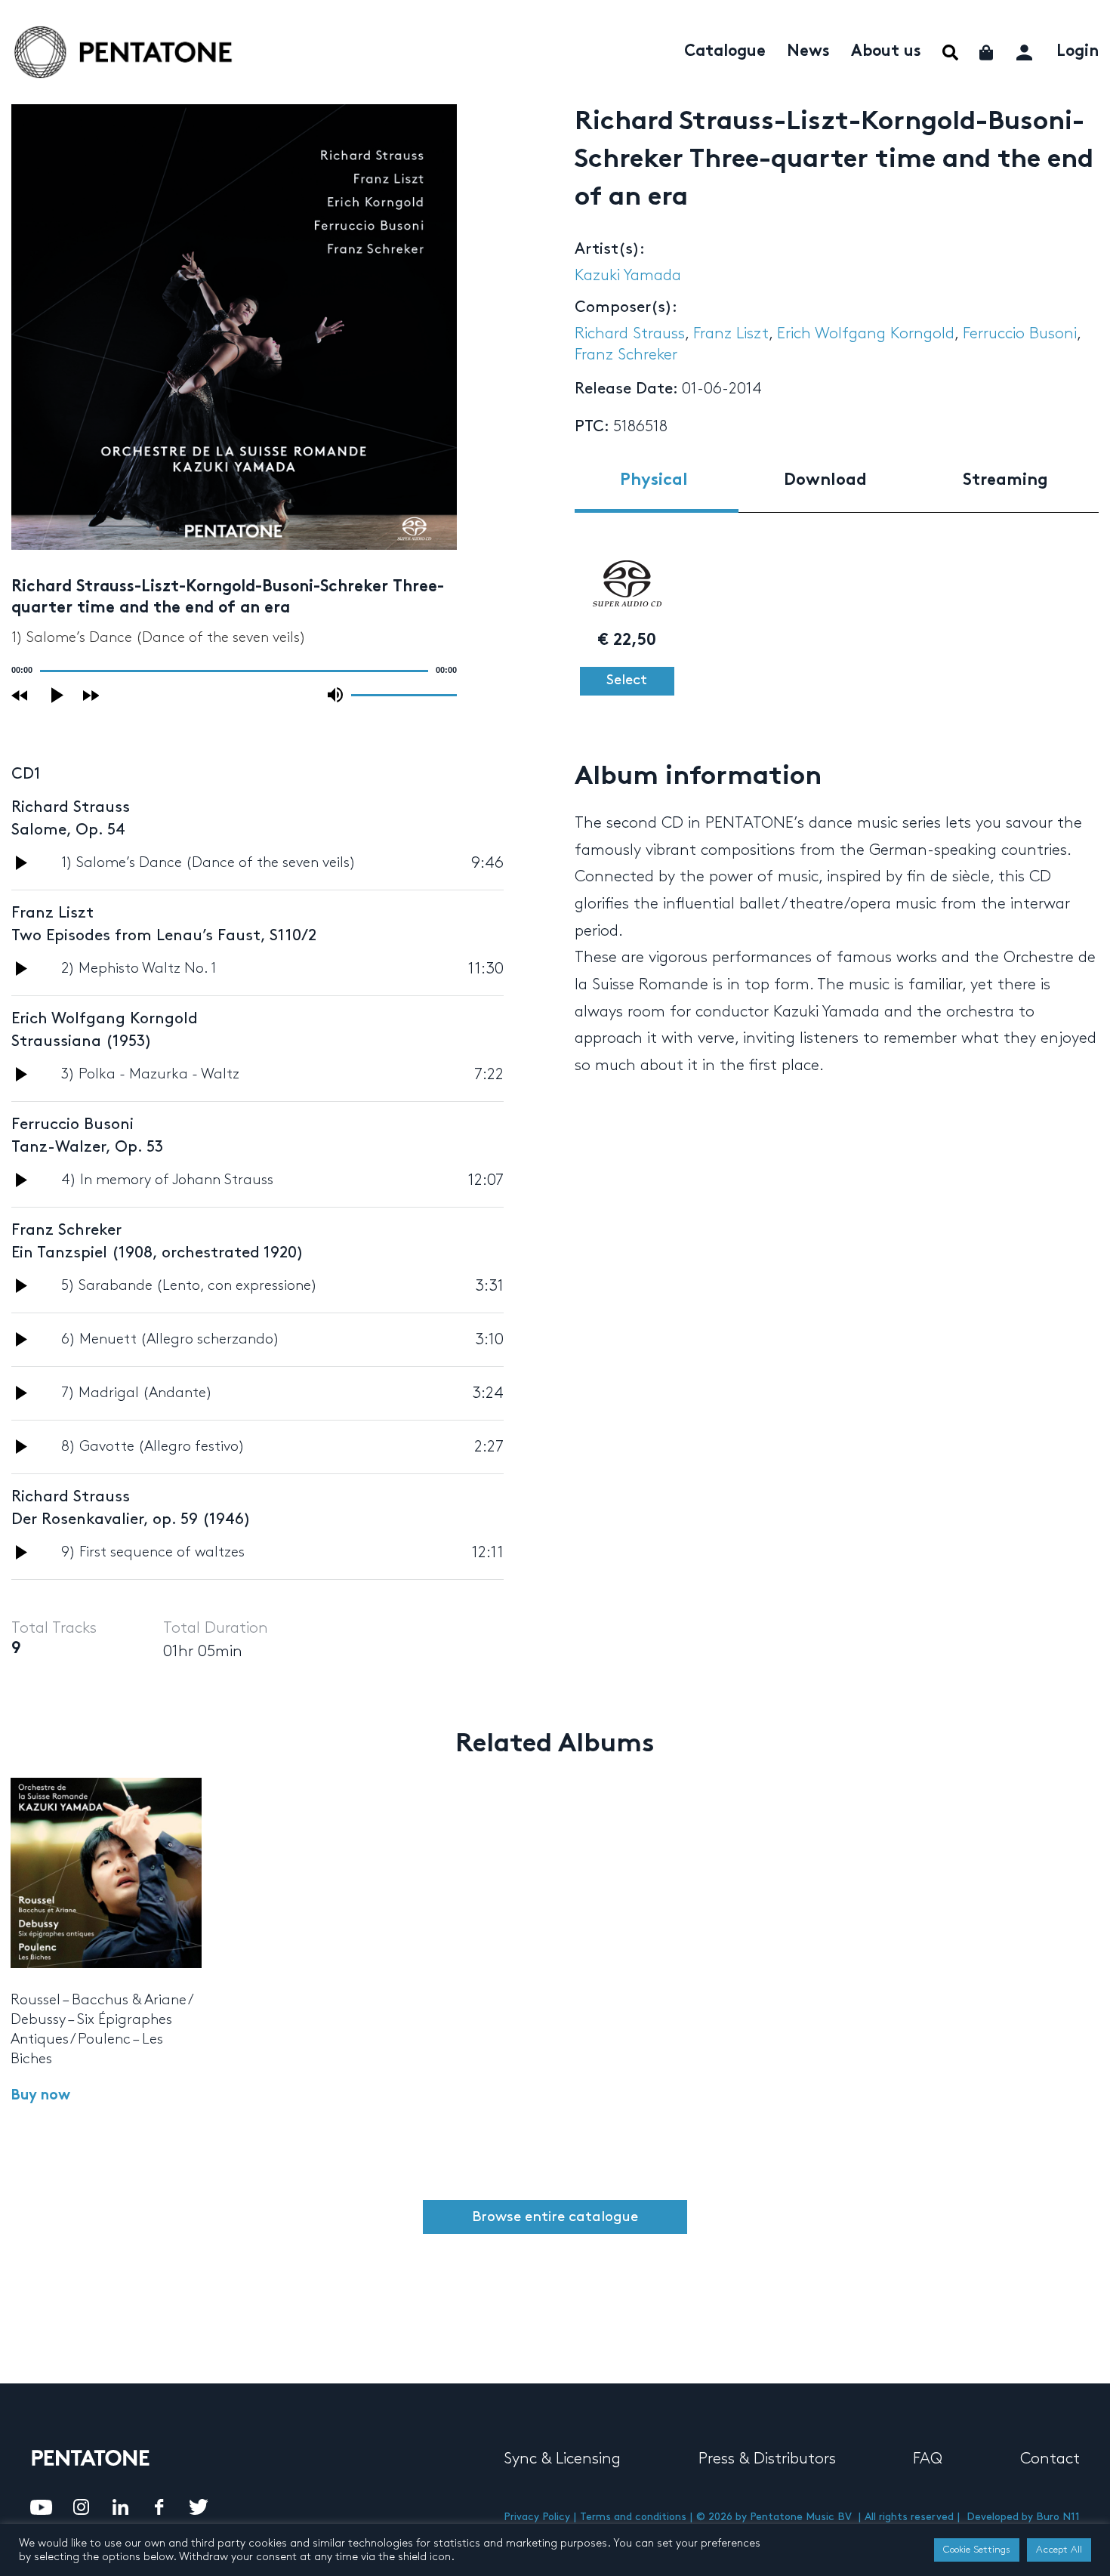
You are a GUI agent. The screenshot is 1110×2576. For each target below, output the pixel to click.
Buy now (40, 2096)
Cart (987, 52)
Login (1078, 52)
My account (1026, 50)
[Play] (58, 695)
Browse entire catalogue (555, 2217)
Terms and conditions (633, 2517)
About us (886, 52)
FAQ (928, 2459)
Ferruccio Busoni (1020, 334)
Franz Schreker (626, 355)
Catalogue (725, 52)
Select (627, 680)
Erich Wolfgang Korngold (866, 334)
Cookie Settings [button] (977, 2550)
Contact (1050, 2459)
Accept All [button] (1059, 2550)
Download (825, 481)
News (808, 52)
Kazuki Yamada (628, 276)
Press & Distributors (767, 2459)
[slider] (404, 694)
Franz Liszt (731, 334)
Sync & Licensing (562, 2459)
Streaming (1005, 481)
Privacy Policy (537, 2517)
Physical (654, 481)
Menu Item (950, 52)
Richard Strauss (630, 334)
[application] (234, 671)
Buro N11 (1058, 2517)
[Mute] (335, 695)
